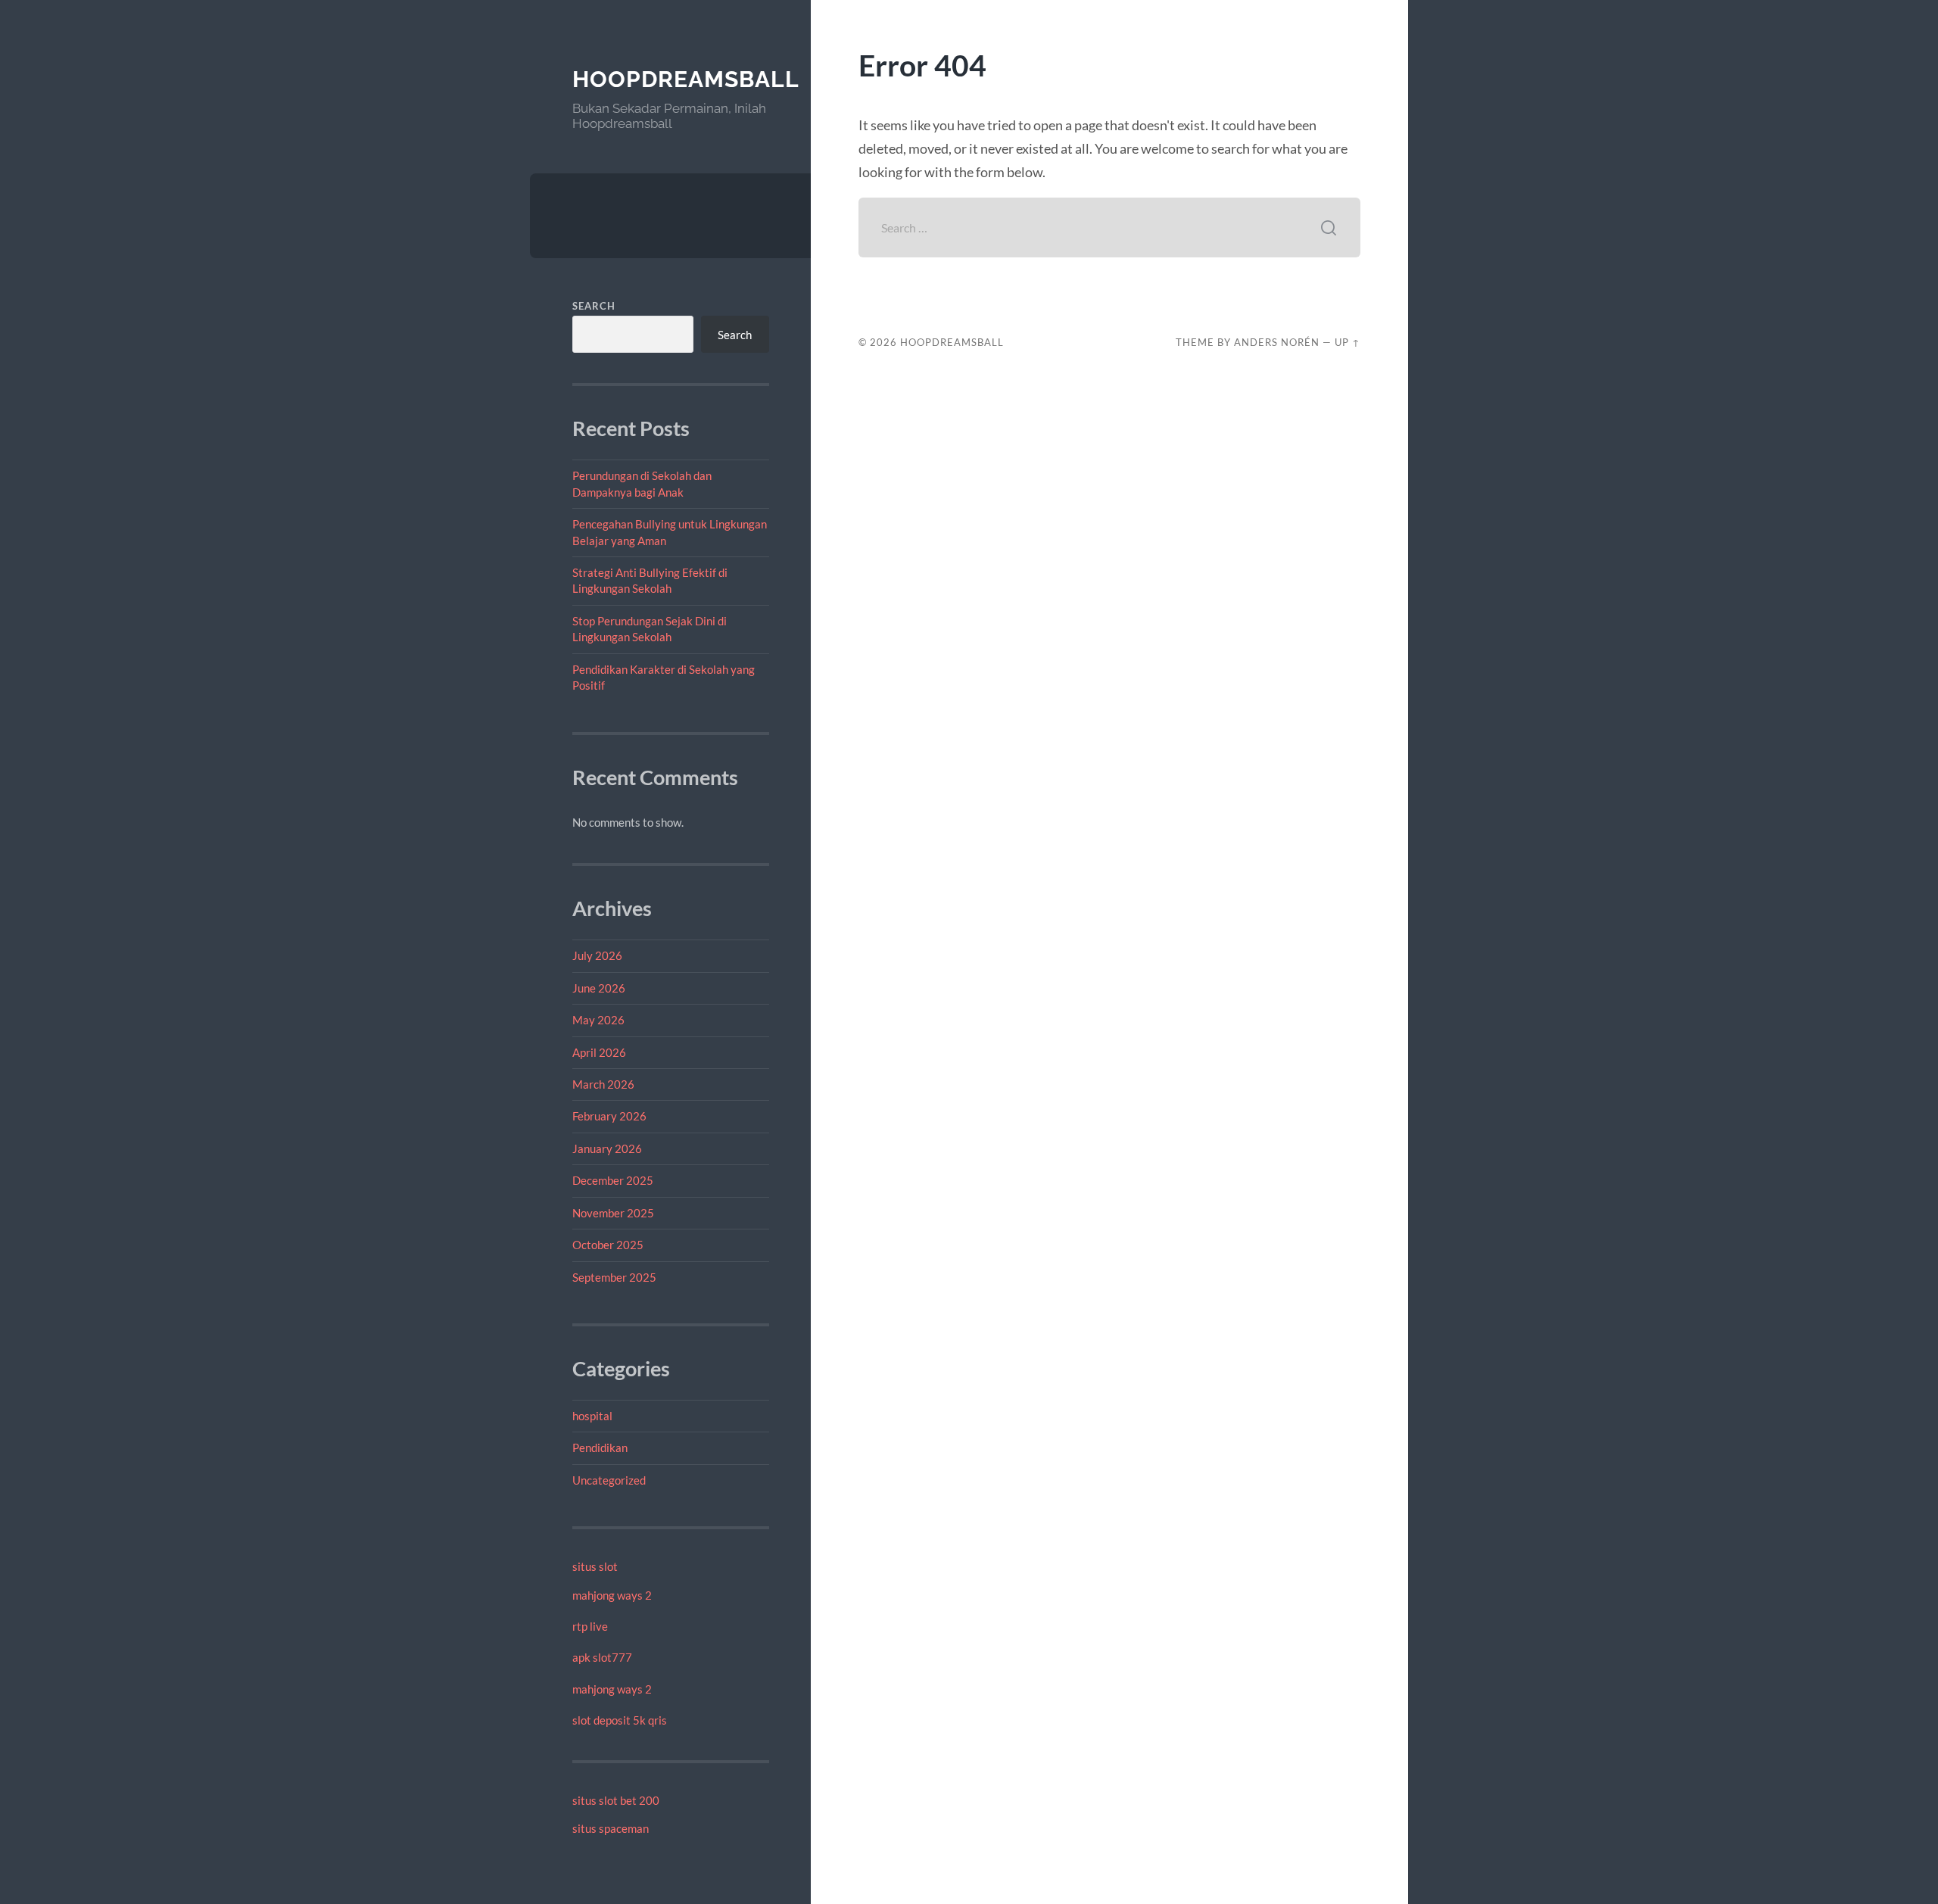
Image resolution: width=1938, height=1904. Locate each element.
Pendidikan (600, 1447)
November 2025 (613, 1213)
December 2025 (613, 1180)
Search (594, 306)
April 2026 (599, 1052)
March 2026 (603, 1084)
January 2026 (607, 1148)
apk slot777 (602, 1657)
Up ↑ (1348, 342)
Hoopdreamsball (686, 79)
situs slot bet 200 (616, 1800)
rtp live (590, 1626)
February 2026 (609, 1116)
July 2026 (597, 955)
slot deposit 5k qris (620, 1720)
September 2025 (614, 1277)
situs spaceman (611, 1828)
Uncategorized (609, 1480)
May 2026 (598, 1020)
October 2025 (608, 1245)
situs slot (595, 1566)
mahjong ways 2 (612, 1595)
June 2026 (599, 988)
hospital (592, 1416)
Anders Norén (1277, 342)
